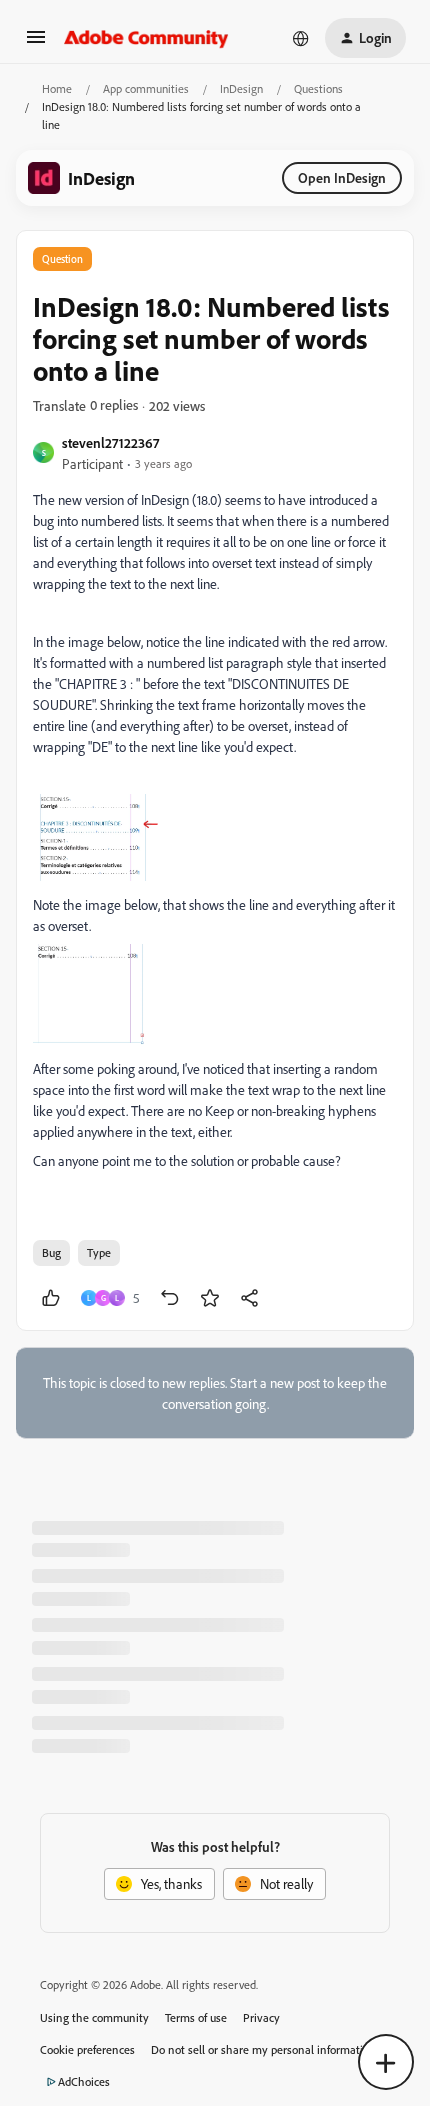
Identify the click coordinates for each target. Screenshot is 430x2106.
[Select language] (301, 38)
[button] (36, 43)
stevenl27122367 (110, 442)
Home (57, 88)
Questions (318, 88)
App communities (146, 88)
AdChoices (84, 2081)
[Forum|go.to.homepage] (146, 38)
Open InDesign (342, 177)
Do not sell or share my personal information (263, 2049)
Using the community (94, 2017)
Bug (51, 1252)
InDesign (241, 88)
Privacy (261, 2017)
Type (99, 1252)
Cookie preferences (87, 2049)
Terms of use (196, 2017)
